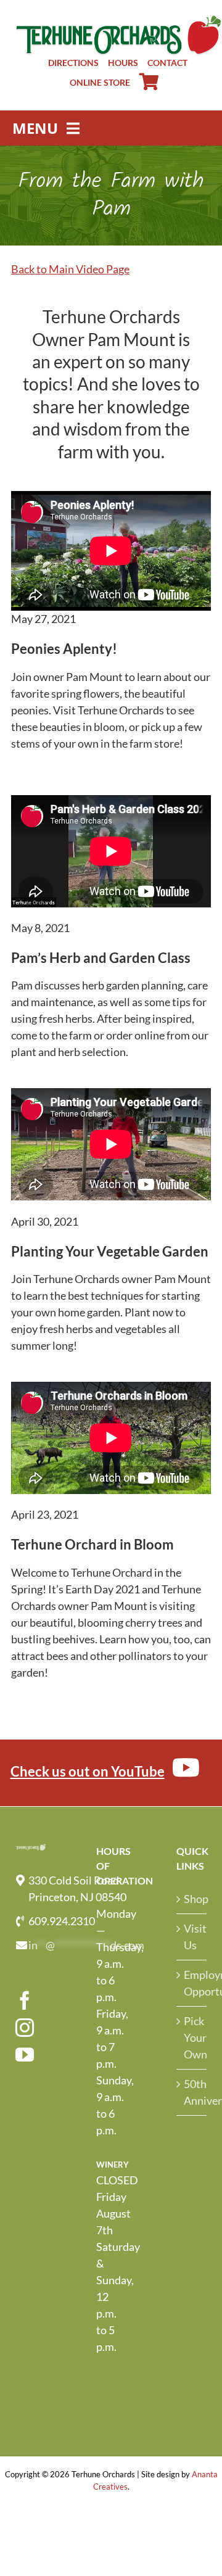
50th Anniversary (192, 2092)
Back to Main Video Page (70, 269)
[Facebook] (25, 2000)
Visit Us (192, 1937)
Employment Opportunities (192, 1983)
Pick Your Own (192, 2037)
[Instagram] (25, 2028)
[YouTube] (25, 2055)
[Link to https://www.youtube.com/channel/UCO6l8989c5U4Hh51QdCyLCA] (186, 1767)
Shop (192, 1899)
